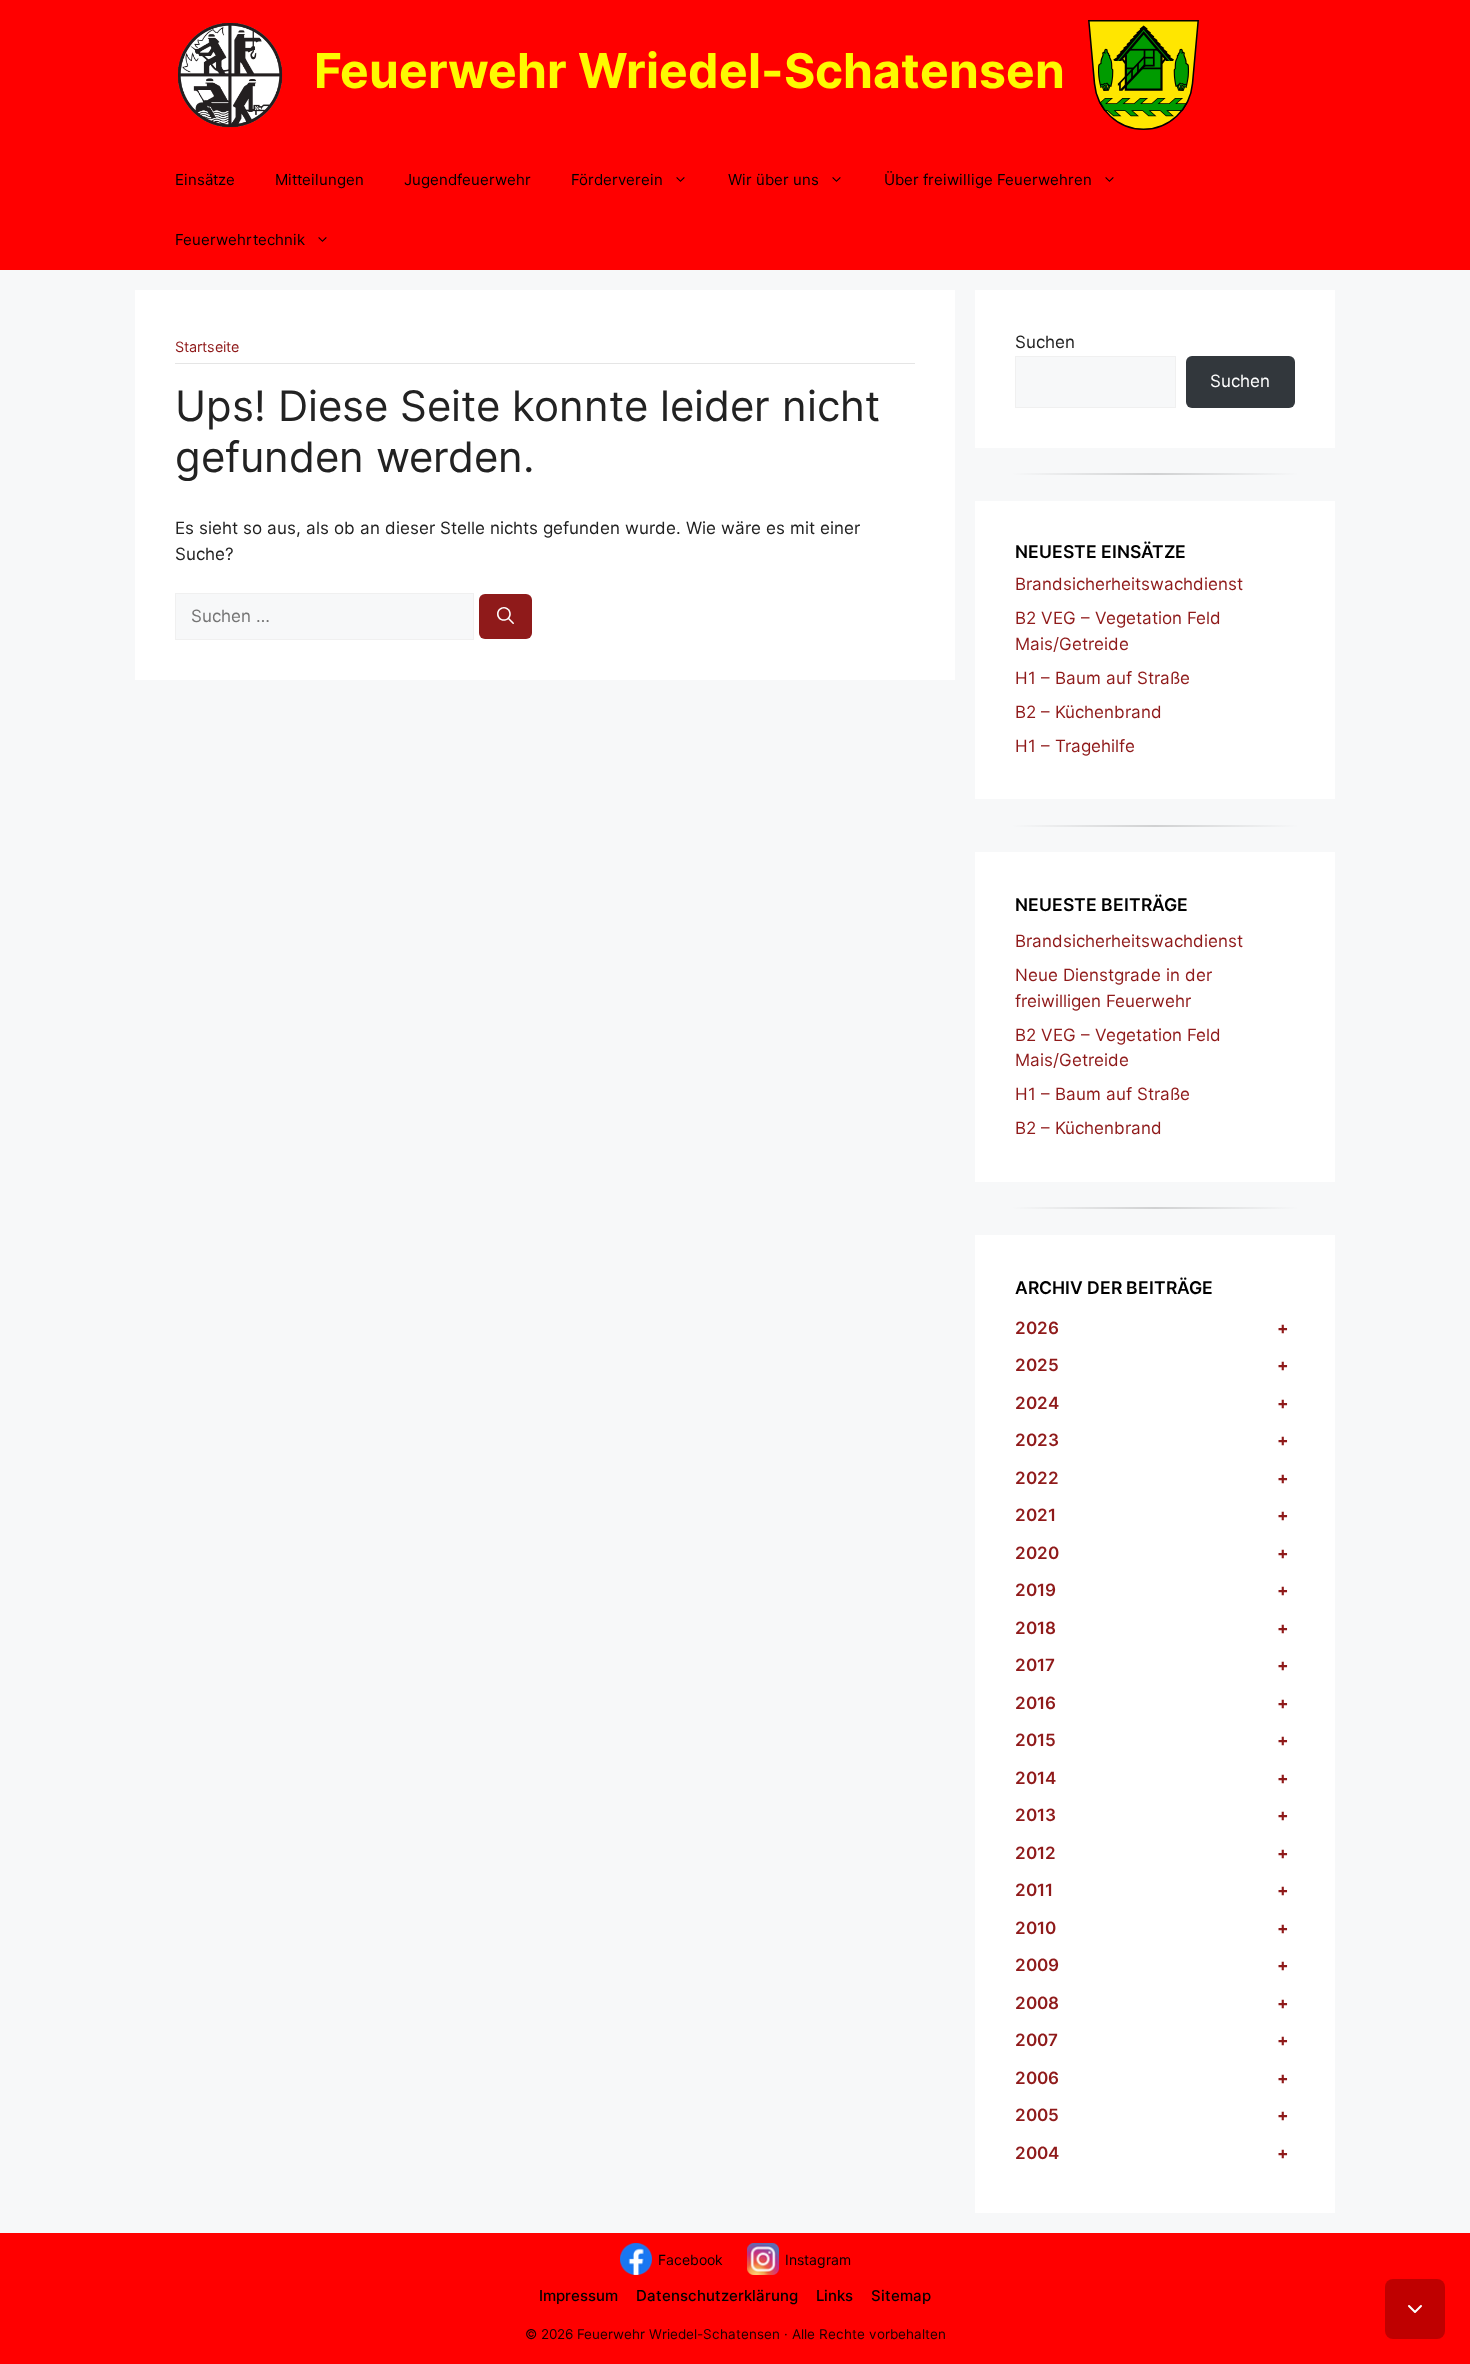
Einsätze (205, 179)
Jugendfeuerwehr (467, 179)
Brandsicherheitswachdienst (1129, 584)
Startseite (207, 346)
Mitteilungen (319, 179)
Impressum (578, 2295)
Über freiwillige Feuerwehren (988, 179)
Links (834, 2295)
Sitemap (901, 2295)
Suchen (1045, 342)
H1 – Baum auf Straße (1102, 678)
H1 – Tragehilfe (1075, 746)
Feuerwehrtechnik (240, 239)
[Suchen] (505, 617)
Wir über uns (773, 179)
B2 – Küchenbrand (1088, 712)
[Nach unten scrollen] (1415, 2309)
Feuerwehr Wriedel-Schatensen (689, 70)
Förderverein (617, 179)
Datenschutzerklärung (717, 2295)
